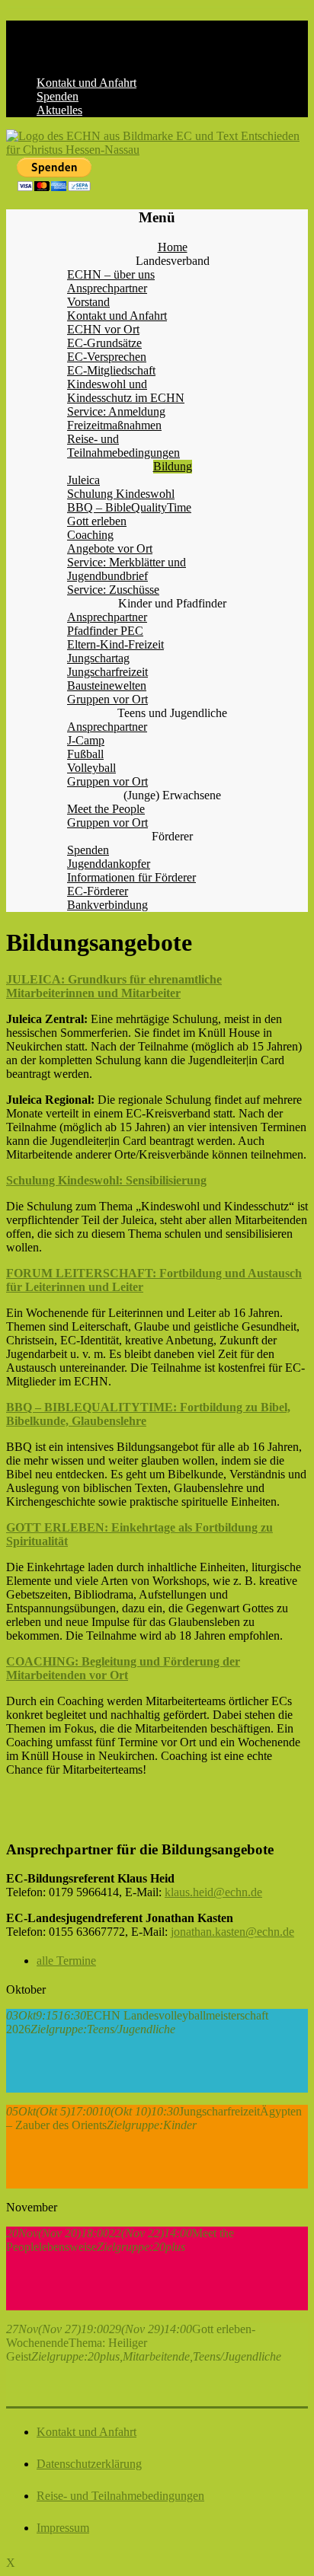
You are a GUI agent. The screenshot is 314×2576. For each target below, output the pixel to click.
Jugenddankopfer (109, 864)
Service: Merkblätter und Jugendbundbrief (127, 569)
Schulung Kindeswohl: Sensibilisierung (106, 1180)
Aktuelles (59, 110)
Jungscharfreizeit (107, 672)
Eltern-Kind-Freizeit (115, 644)
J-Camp (86, 740)
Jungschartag (98, 658)
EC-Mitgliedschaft (111, 370)
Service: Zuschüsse (113, 590)
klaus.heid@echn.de (213, 1892)
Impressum (63, 2528)
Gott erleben (97, 521)
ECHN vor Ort (103, 329)
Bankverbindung (107, 905)
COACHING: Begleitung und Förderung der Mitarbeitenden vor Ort (123, 1668)
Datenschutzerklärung (89, 2464)
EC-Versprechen (107, 357)
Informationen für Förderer (131, 877)
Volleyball (91, 768)
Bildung (173, 466)
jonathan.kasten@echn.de (232, 1932)
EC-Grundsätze (104, 343)
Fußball (85, 754)
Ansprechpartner (107, 288)
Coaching (90, 535)
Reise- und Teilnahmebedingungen (123, 446)
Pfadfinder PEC (105, 631)
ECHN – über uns (111, 274)
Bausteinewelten (107, 685)
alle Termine (66, 1961)
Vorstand (88, 302)
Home (173, 247)
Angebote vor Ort (110, 548)
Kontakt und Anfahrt (87, 83)
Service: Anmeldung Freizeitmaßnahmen (116, 418)
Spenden (58, 96)
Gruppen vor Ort (107, 699)
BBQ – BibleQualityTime (129, 507)
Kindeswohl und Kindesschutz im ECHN (126, 391)
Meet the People (106, 809)
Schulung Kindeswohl (121, 494)
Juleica (83, 480)
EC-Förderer (98, 891)
